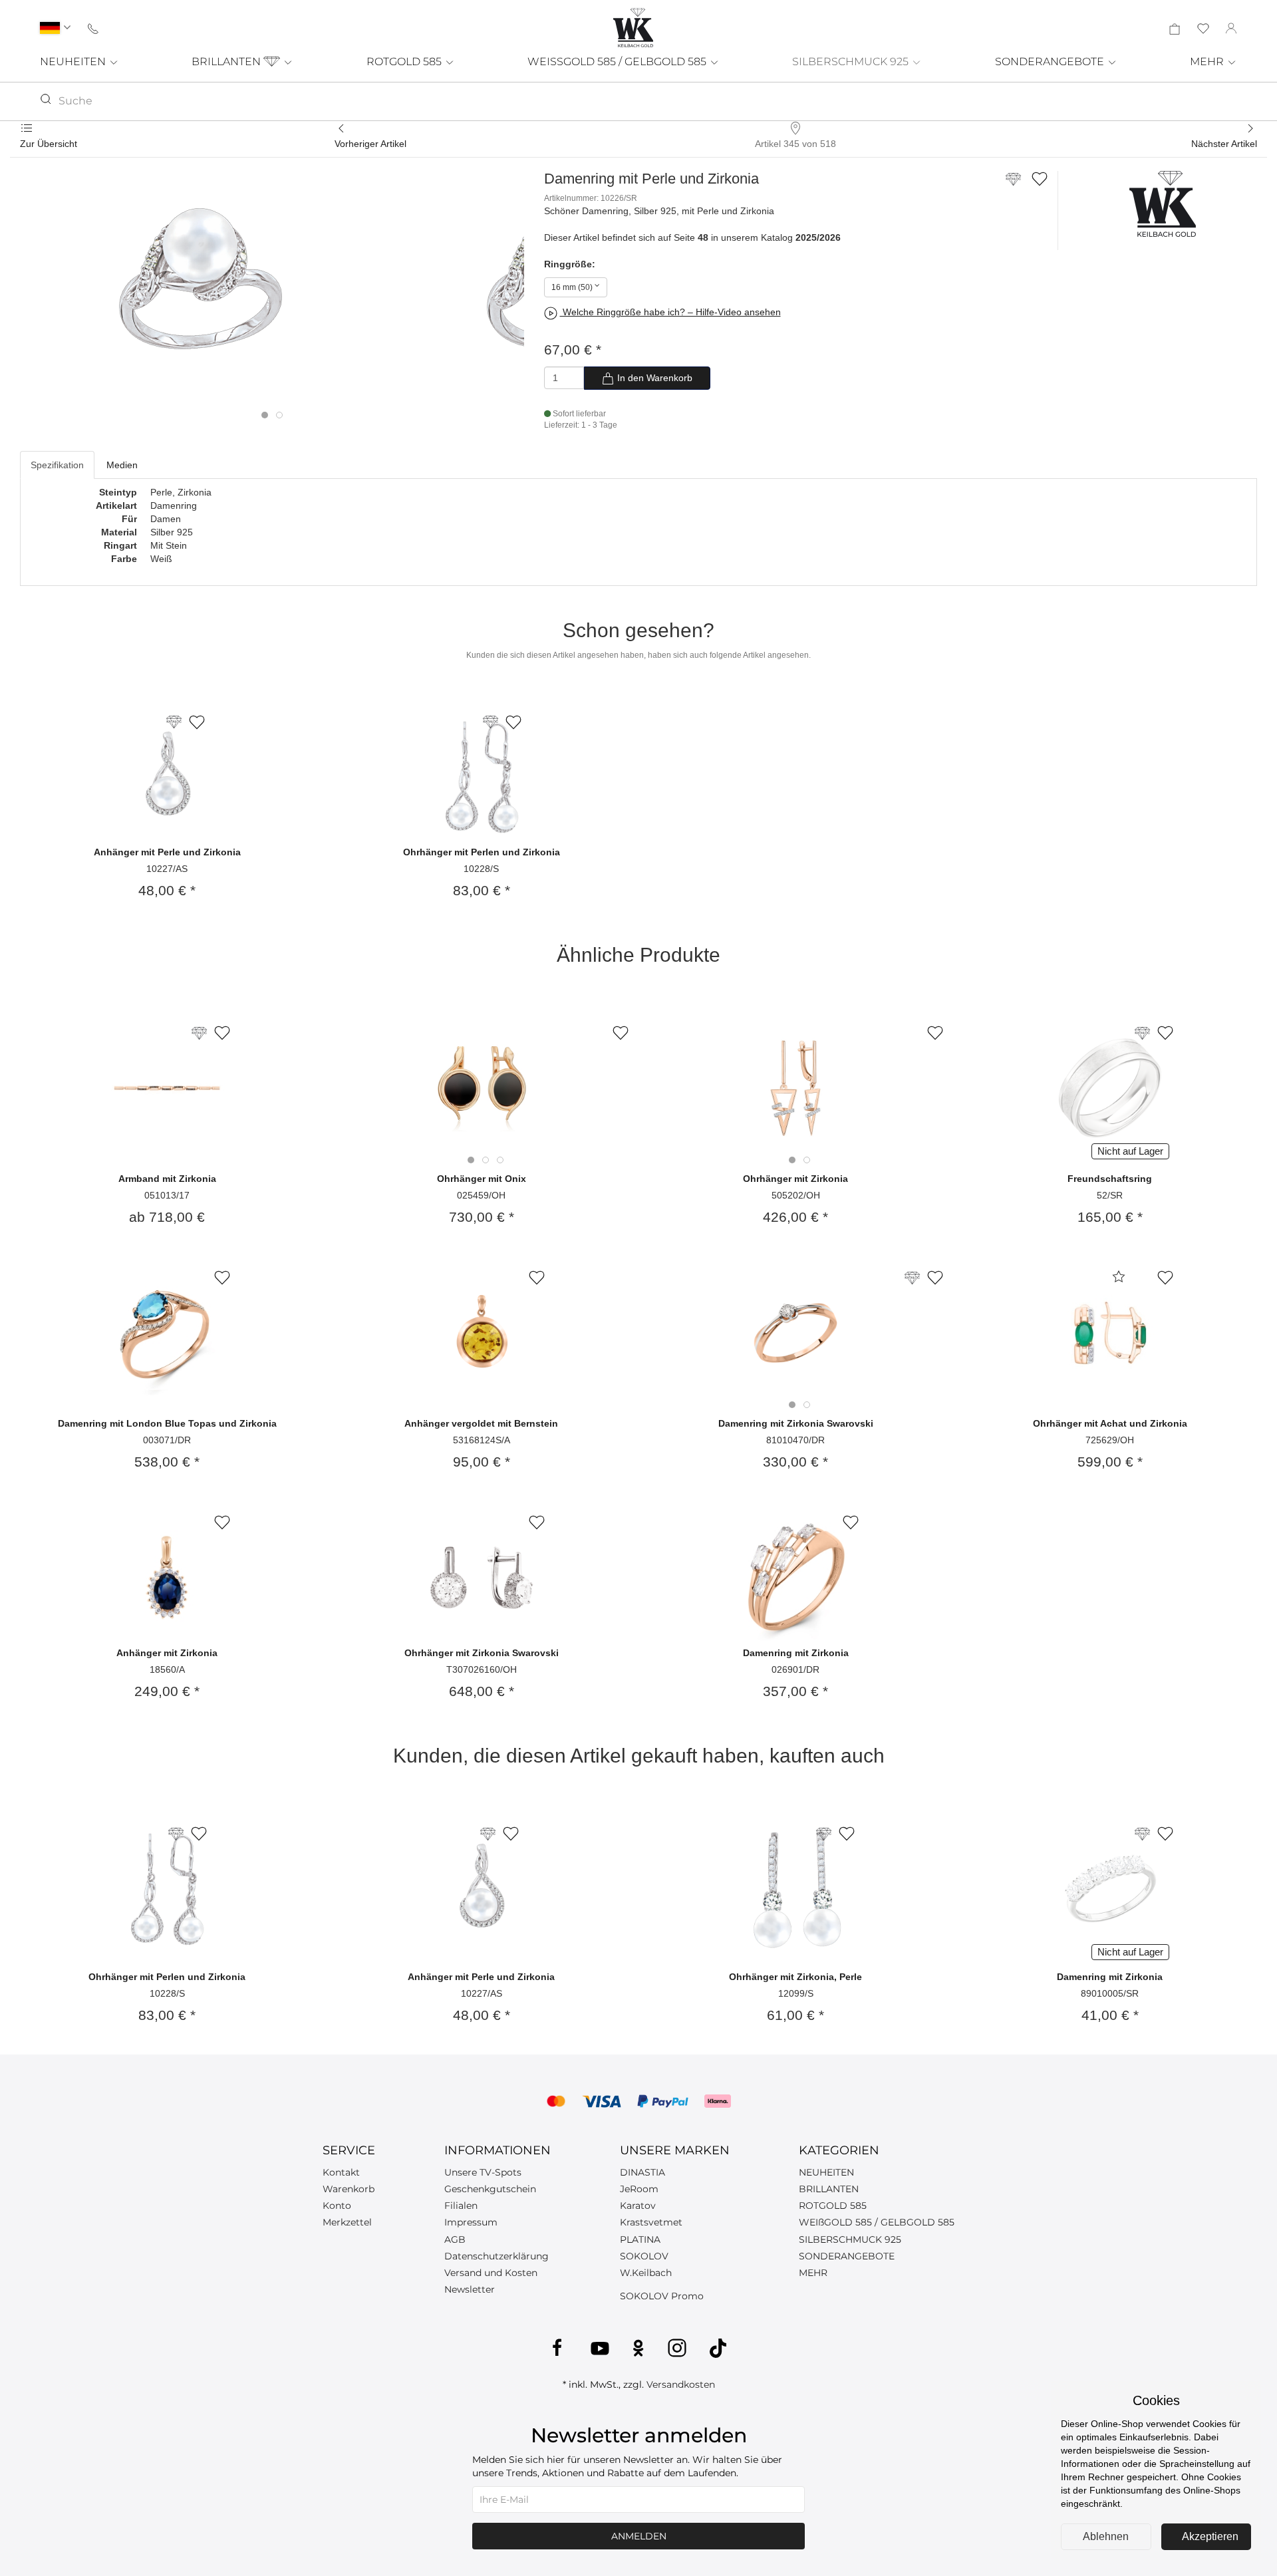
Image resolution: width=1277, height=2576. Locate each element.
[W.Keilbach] (1163, 203)
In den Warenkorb (653, 378)
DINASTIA (642, 2172)
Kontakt (341, 2172)
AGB (455, 2239)
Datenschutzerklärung (497, 2256)
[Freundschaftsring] (1110, 1088)
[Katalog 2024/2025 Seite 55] (1142, 1834)
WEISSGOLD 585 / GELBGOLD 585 (618, 62)
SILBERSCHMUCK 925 (852, 62)
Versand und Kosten (491, 2273)
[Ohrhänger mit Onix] (482, 1088)
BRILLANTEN (227, 62)
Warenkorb (349, 2189)
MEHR (1208, 62)
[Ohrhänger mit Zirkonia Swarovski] (482, 1578)
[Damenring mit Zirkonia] (795, 1578)
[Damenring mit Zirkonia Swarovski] (796, 1333)
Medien (122, 465)
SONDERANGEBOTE (1051, 62)
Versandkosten (681, 2384)
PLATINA (640, 2239)
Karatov (638, 2206)
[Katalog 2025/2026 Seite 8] (199, 1033)
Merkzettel (347, 2222)
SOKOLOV (644, 2256)
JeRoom (639, 2189)
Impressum (471, 2222)
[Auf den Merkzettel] (1040, 178)
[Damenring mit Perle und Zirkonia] (197, 288)
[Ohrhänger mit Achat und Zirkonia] (1110, 1333)
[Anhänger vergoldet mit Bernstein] (482, 1333)
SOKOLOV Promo (662, 2296)
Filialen (461, 2206)
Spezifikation (57, 465)
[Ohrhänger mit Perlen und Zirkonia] (482, 777)
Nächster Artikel (1224, 144)
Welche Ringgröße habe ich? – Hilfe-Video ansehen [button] (670, 312)
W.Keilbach (646, 2273)
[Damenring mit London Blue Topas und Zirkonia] (167, 1333)
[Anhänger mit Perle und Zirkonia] (167, 777)
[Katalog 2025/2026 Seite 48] (1013, 184)
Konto (337, 2206)
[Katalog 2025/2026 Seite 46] (1142, 1033)
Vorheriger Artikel (370, 144)
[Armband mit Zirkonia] (167, 1088)
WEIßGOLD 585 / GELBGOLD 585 (877, 2222)
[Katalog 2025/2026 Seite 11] (912, 1278)
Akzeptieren (1210, 2536)
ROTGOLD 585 (405, 62)
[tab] (265, 415)
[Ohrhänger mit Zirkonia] (796, 1088)
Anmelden (639, 2536)
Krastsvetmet (651, 2222)
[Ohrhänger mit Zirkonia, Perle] (795, 1889)
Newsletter (470, 2289)
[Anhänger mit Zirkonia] (167, 1578)
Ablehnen (1106, 2536)
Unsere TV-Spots (483, 2172)
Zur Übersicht (49, 144)
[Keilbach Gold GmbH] (633, 28)
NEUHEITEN (74, 62)
